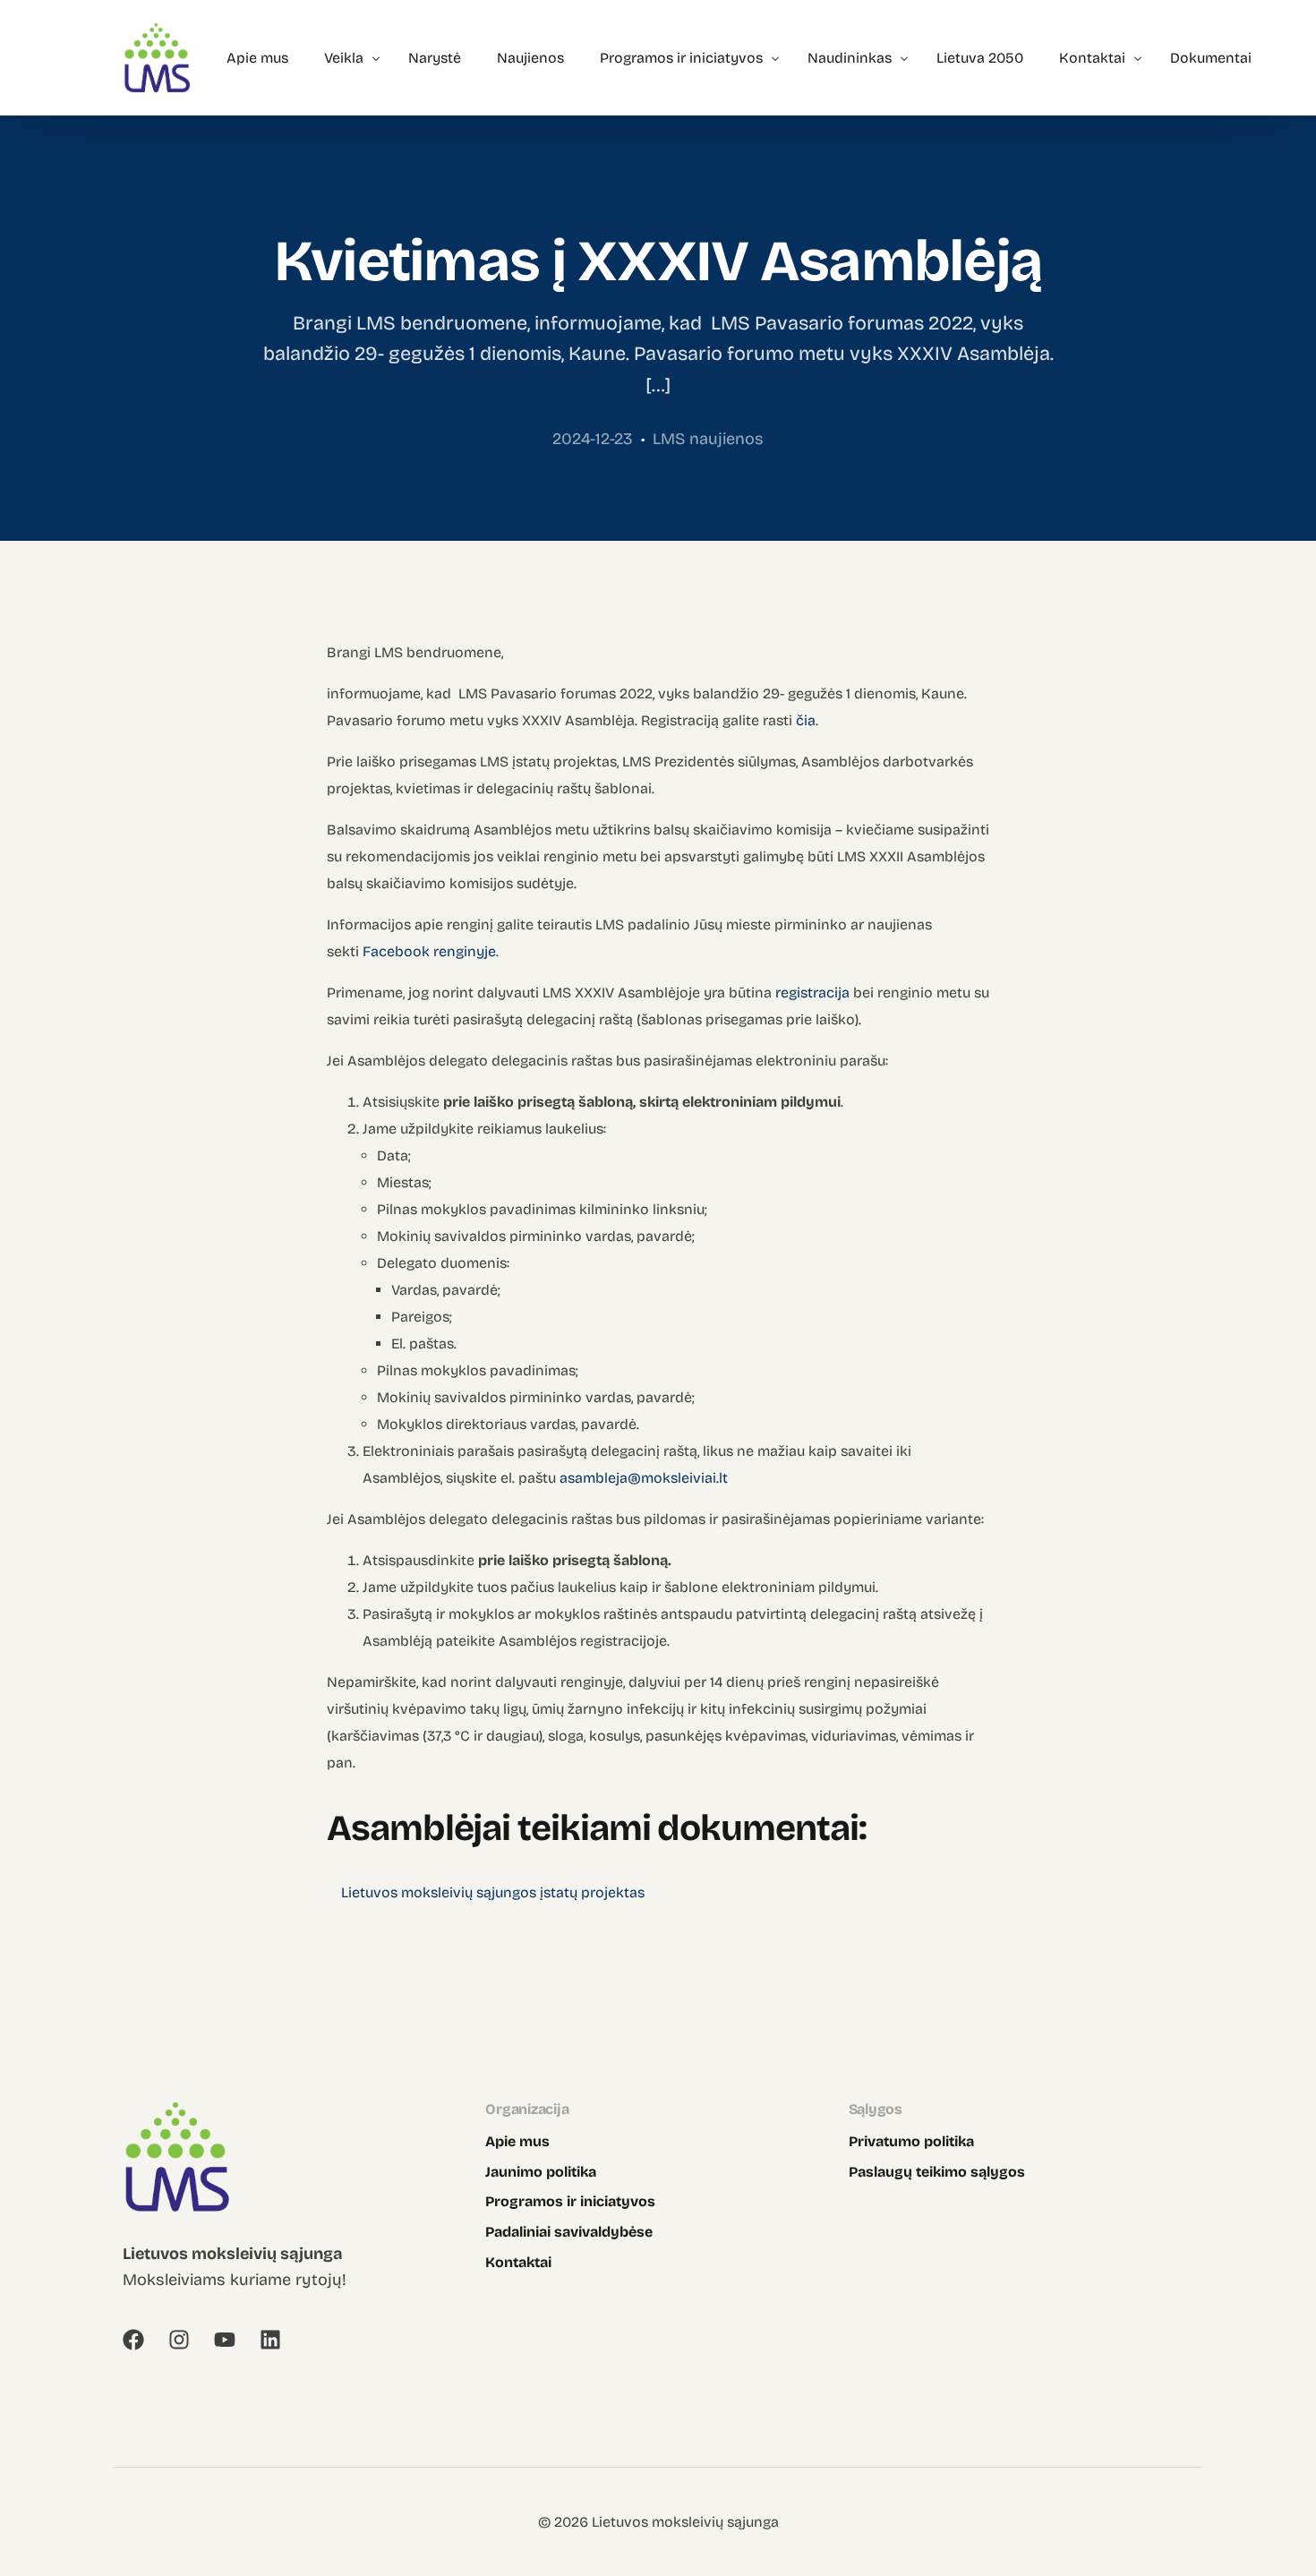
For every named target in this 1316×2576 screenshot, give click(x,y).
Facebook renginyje (429, 951)
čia (806, 720)
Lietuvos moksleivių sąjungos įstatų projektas (493, 1892)
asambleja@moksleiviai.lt (644, 1478)
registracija (812, 993)
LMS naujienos (708, 439)
